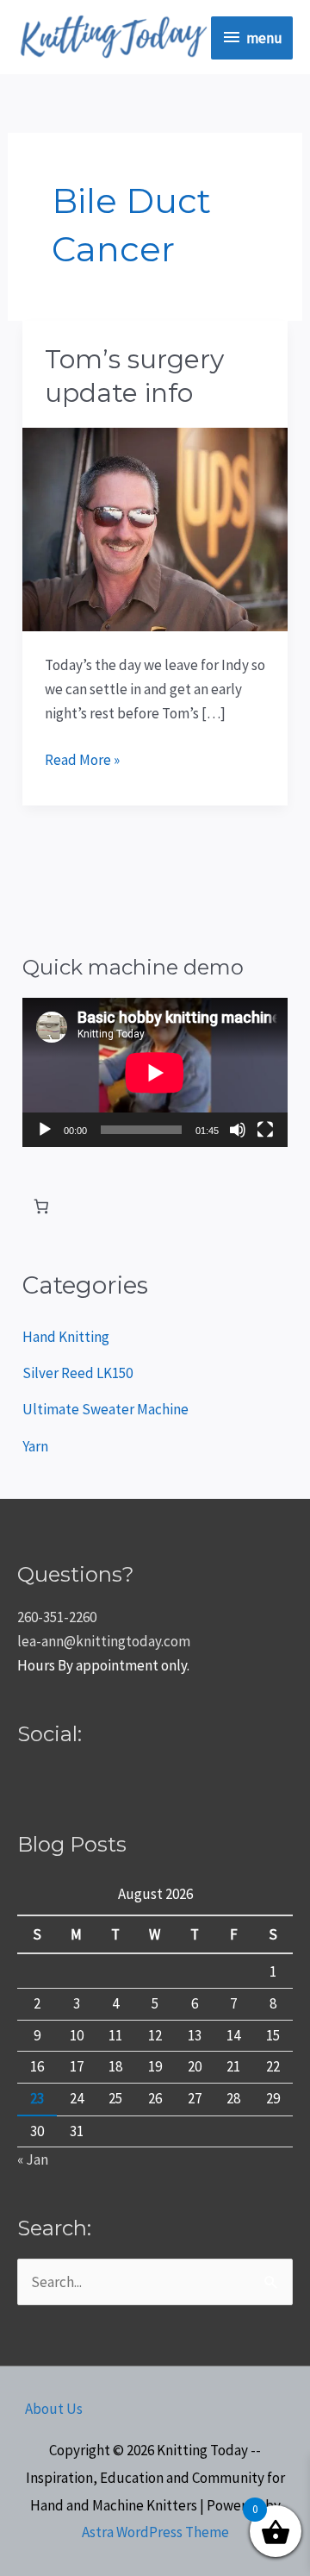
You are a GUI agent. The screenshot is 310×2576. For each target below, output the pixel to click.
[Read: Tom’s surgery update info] (155, 528)
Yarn (35, 1446)
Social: (50, 1734)
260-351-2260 (57, 1617)
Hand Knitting (66, 1337)
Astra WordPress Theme (155, 2532)
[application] (155, 1072)
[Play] (45, 1130)
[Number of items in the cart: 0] (41, 1206)
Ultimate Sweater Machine (105, 1409)
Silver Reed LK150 (77, 1373)
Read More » (82, 758)
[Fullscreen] (265, 1130)
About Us (54, 2409)
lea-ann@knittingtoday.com (104, 1641)
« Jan (33, 2159)
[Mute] (238, 1130)
